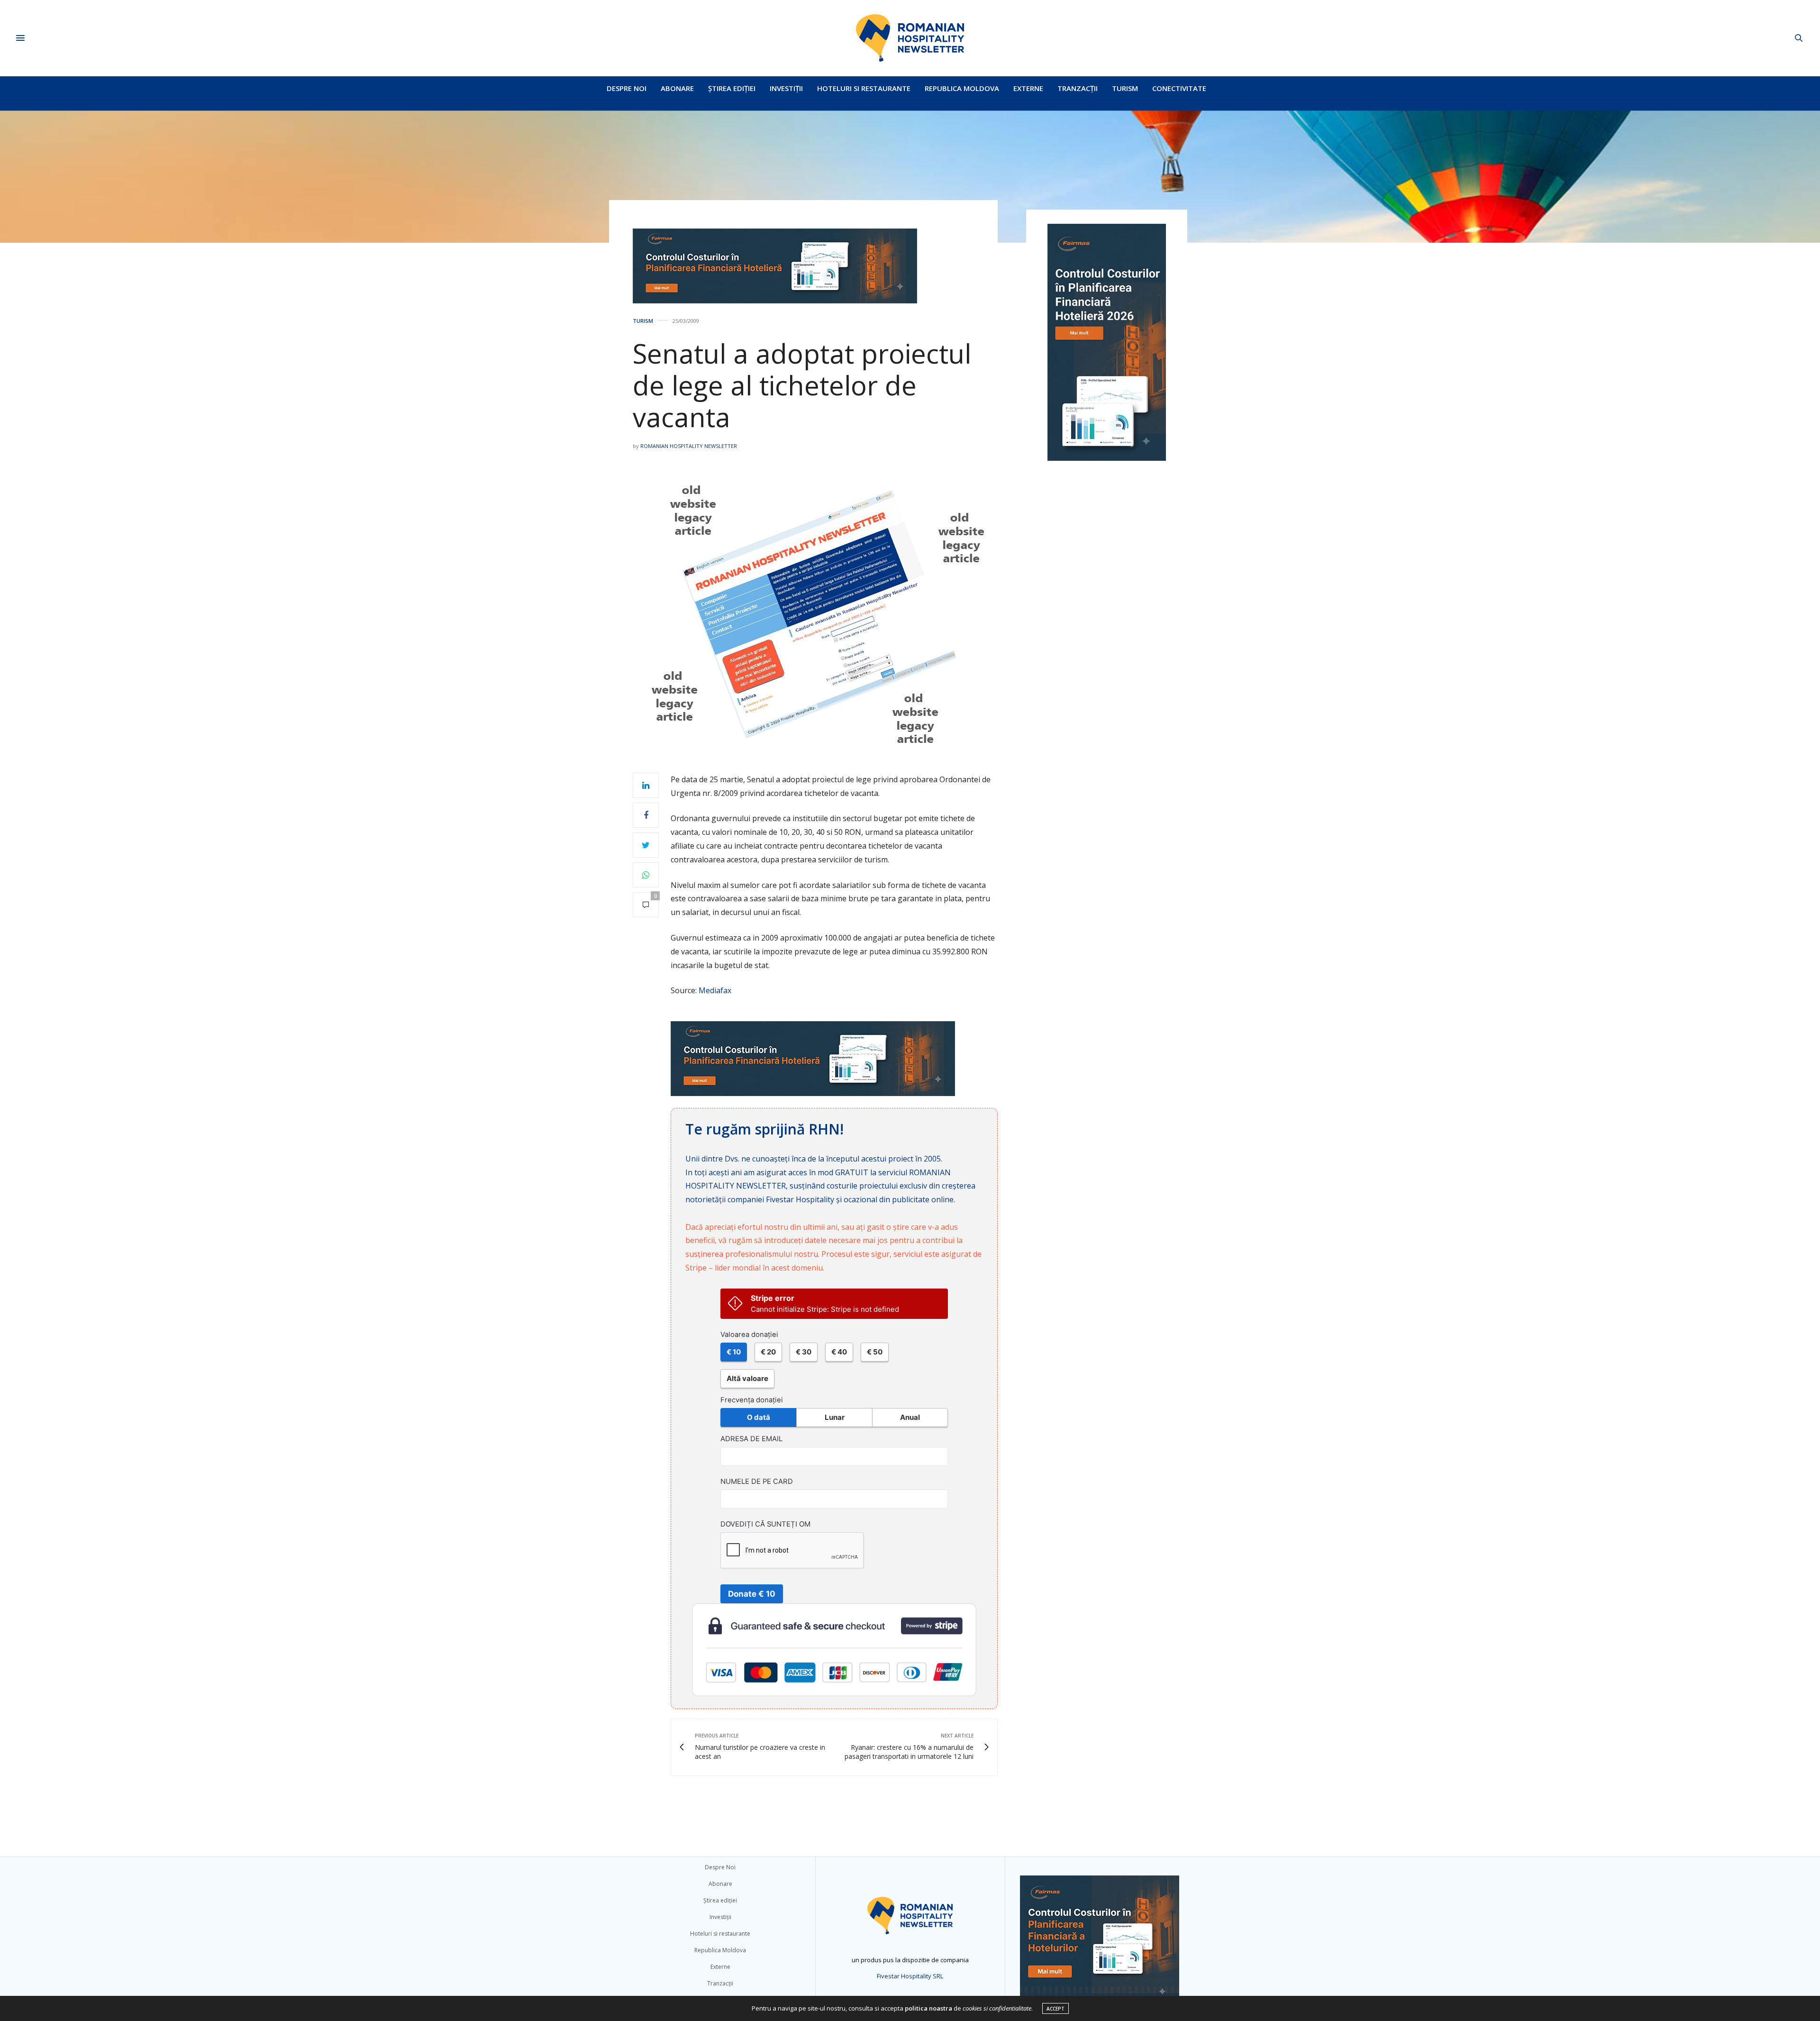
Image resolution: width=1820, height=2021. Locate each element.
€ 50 (875, 1352)
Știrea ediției (732, 88)
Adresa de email (751, 1439)
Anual (910, 1417)
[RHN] (910, 38)
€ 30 (804, 1352)
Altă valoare (747, 1378)
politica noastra (928, 2008)
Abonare (677, 88)
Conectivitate (1179, 88)
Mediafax (715, 990)
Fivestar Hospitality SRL (910, 1976)
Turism (1125, 88)
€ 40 (839, 1352)
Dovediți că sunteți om (765, 1524)
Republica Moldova (962, 88)
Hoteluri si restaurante (864, 88)
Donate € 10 (752, 1594)
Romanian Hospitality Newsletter (689, 446)
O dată (759, 1417)
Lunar (835, 1417)
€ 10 (734, 1352)
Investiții (786, 88)
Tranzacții (1078, 88)
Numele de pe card (757, 1481)
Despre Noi (627, 88)
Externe (1028, 88)
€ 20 (768, 1352)
